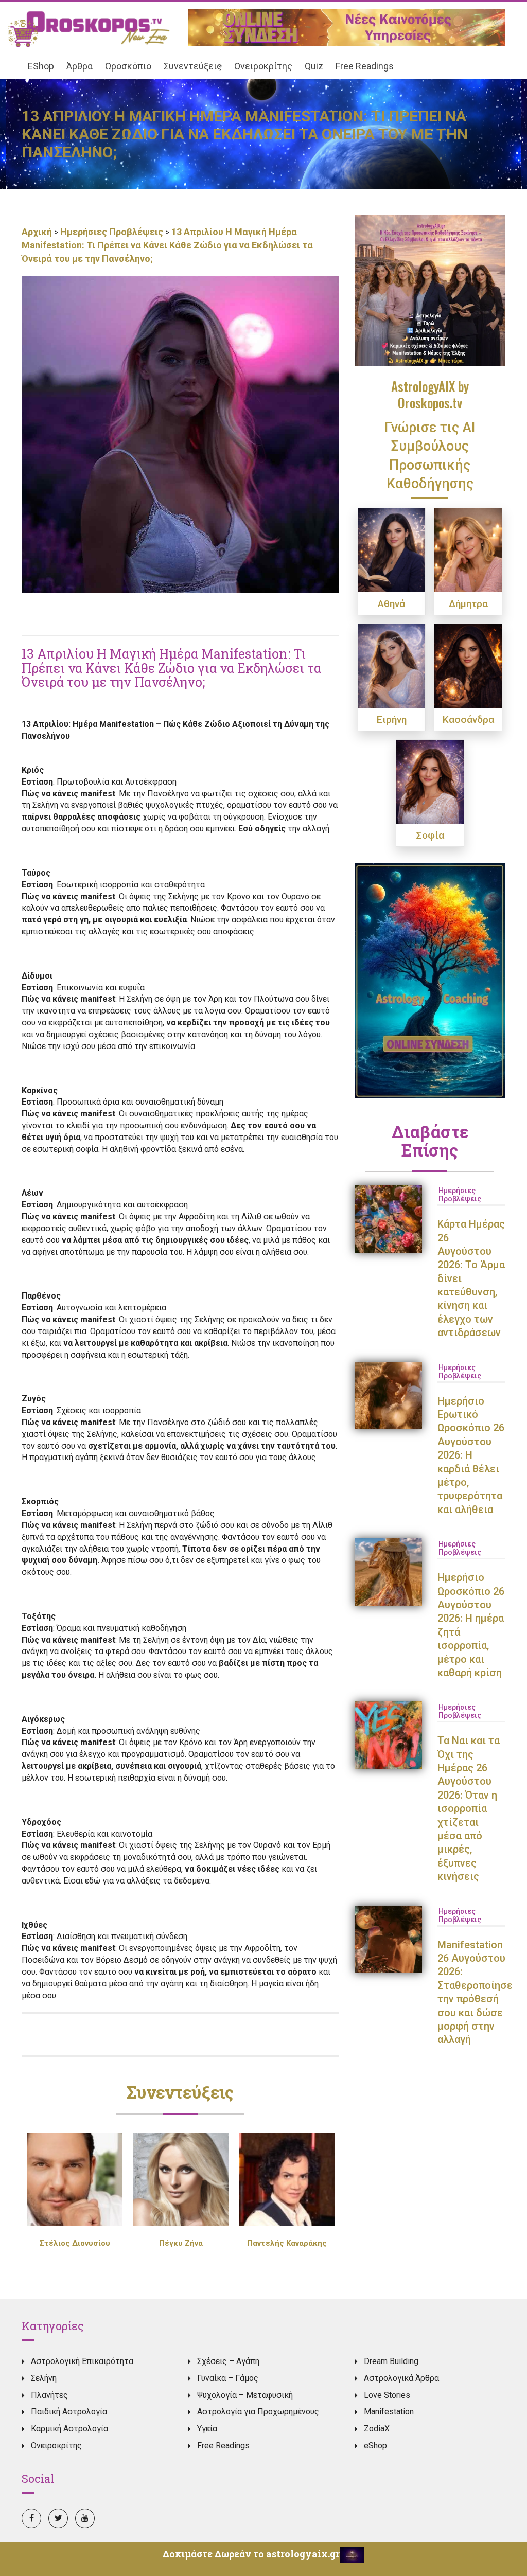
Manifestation (389, 2412)
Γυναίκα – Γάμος (228, 2378)
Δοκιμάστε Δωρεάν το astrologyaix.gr (251, 2554)
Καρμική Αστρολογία (69, 2429)
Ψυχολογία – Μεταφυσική (245, 2395)
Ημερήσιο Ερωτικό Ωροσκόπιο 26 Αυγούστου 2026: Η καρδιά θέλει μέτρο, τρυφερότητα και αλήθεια (471, 1455)
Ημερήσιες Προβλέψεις (112, 232)
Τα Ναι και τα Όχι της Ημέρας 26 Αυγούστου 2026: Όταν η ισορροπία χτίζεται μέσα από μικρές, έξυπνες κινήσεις (469, 1808)
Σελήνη (44, 2378)
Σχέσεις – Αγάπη (228, 2361)
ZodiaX (377, 2429)
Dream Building (391, 2361)
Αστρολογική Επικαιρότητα (82, 2361)
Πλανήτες (49, 2395)
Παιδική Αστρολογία (69, 2412)
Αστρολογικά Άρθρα (401, 2378)
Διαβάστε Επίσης (430, 1141)
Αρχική (38, 232)
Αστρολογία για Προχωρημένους (258, 2412)
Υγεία (207, 2429)
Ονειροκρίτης (56, 2446)
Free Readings (223, 2446)
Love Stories (387, 2395)
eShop (375, 2446)
